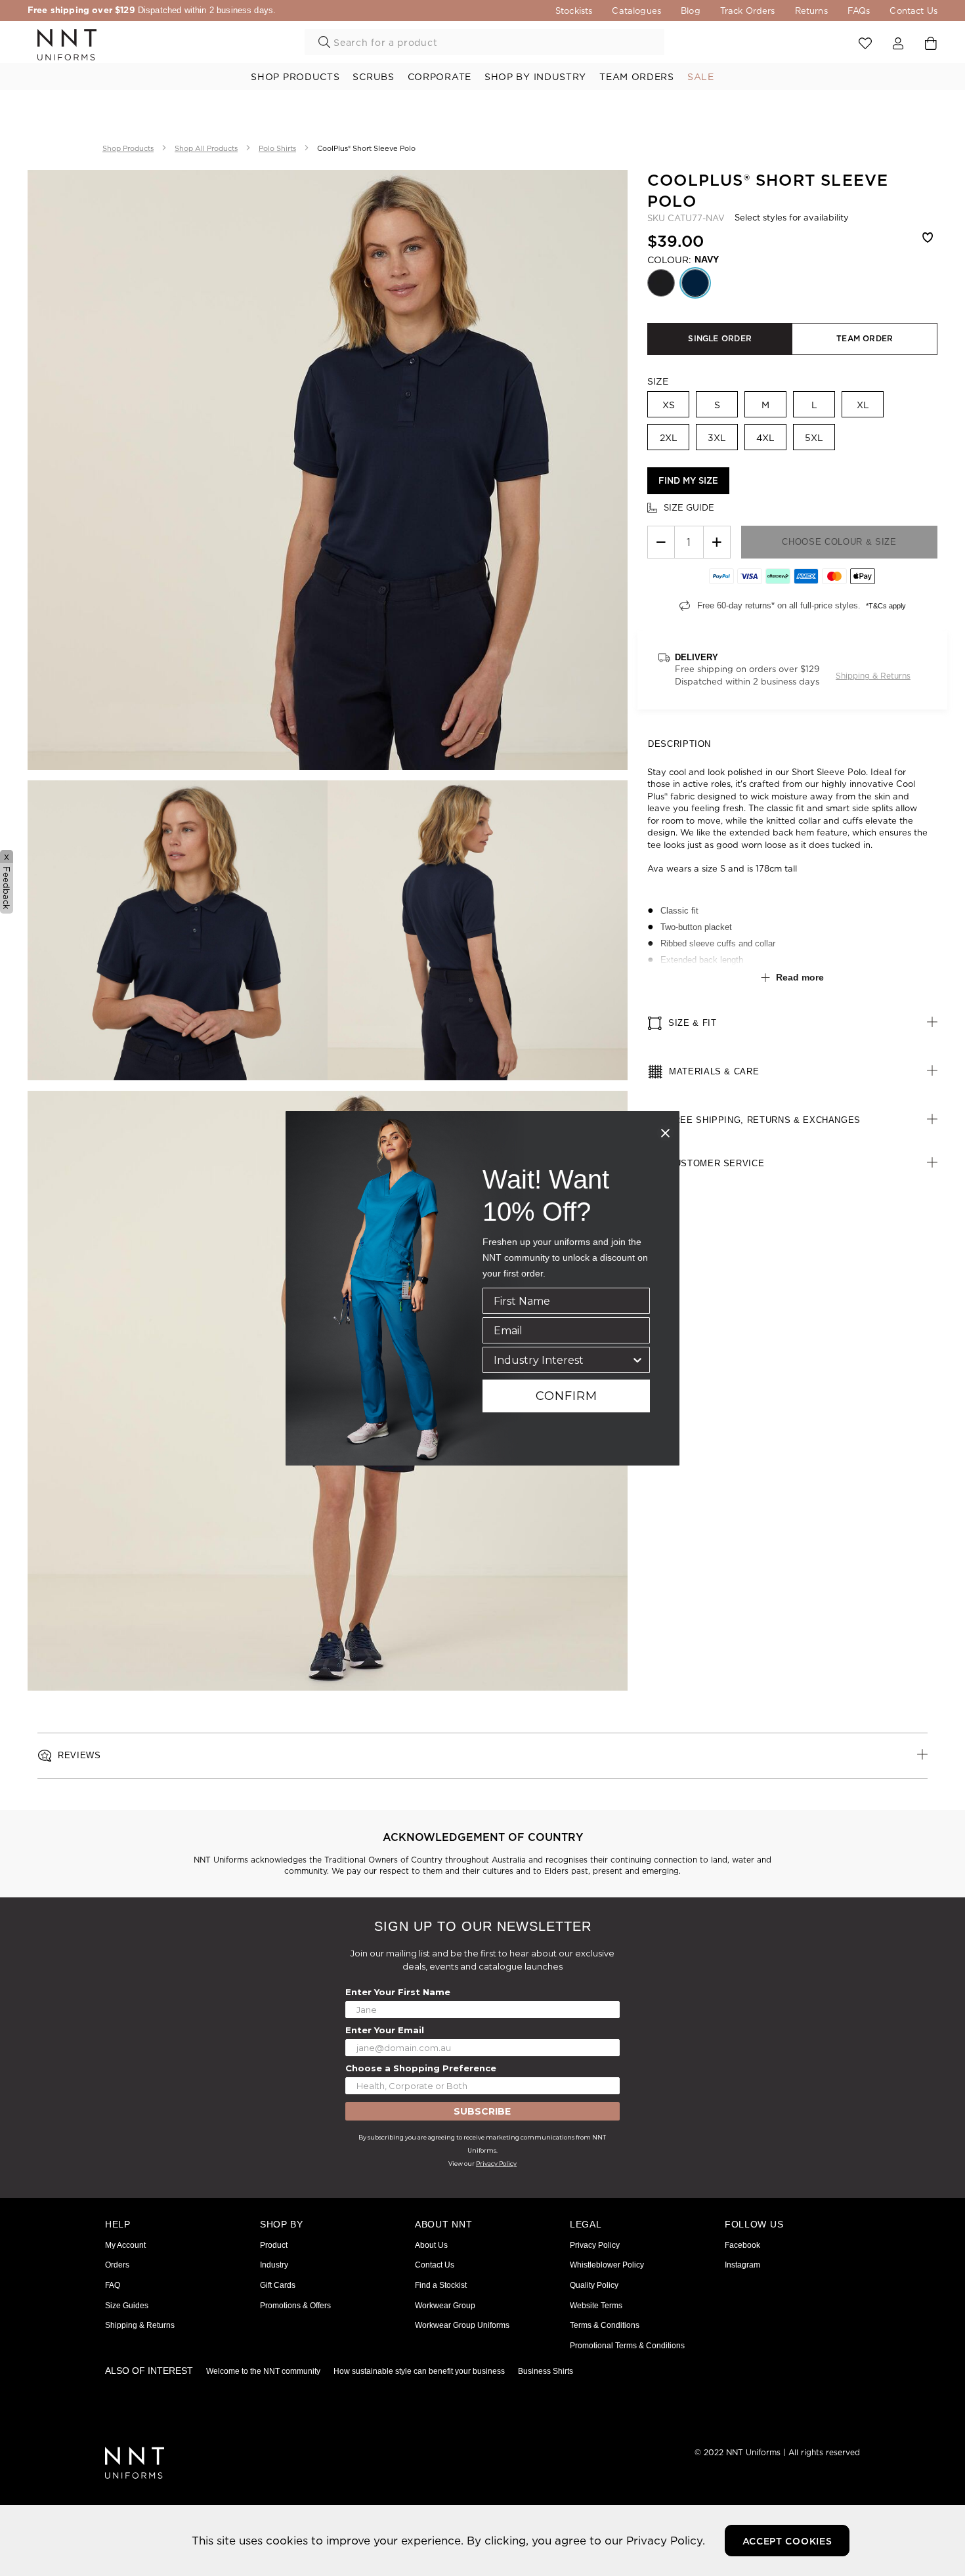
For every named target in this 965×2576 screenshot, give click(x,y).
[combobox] (562, 1360)
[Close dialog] (665, 1133)
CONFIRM (567, 1396)
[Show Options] (637, 1360)
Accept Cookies (787, 2541)
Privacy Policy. (666, 2540)
